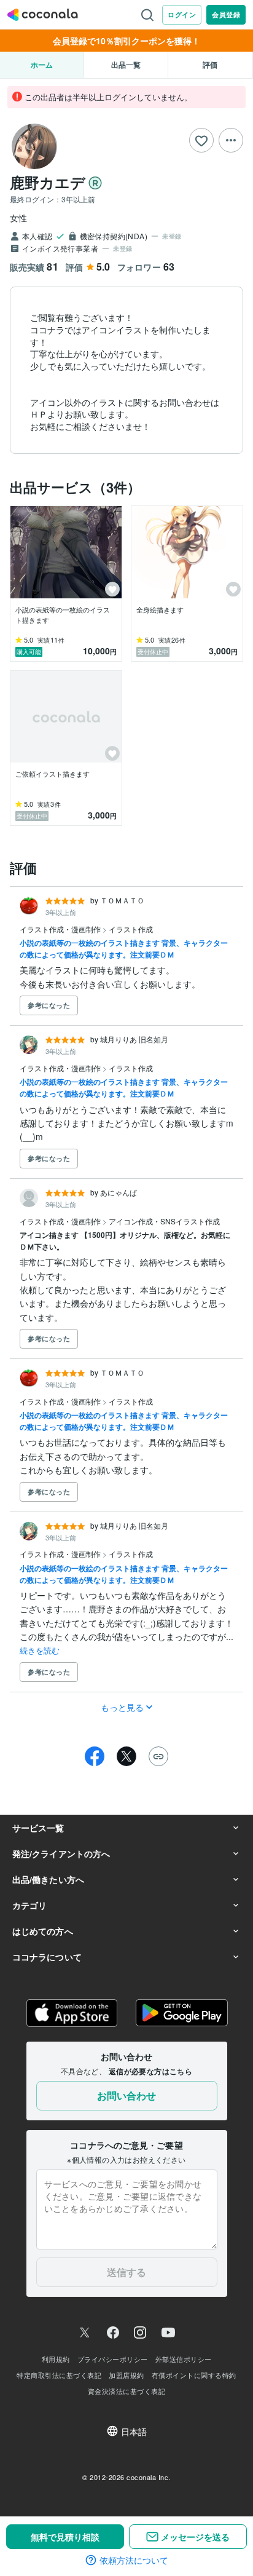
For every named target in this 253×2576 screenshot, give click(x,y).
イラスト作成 (131, 929)
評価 (210, 65)
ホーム (42, 65)
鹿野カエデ (48, 182)
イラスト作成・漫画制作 (61, 929)
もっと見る (123, 1707)
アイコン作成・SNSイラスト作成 (164, 1221)
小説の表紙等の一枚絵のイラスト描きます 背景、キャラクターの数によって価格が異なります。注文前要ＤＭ (124, 949)
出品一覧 (126, 65)
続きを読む (40, 1650)
